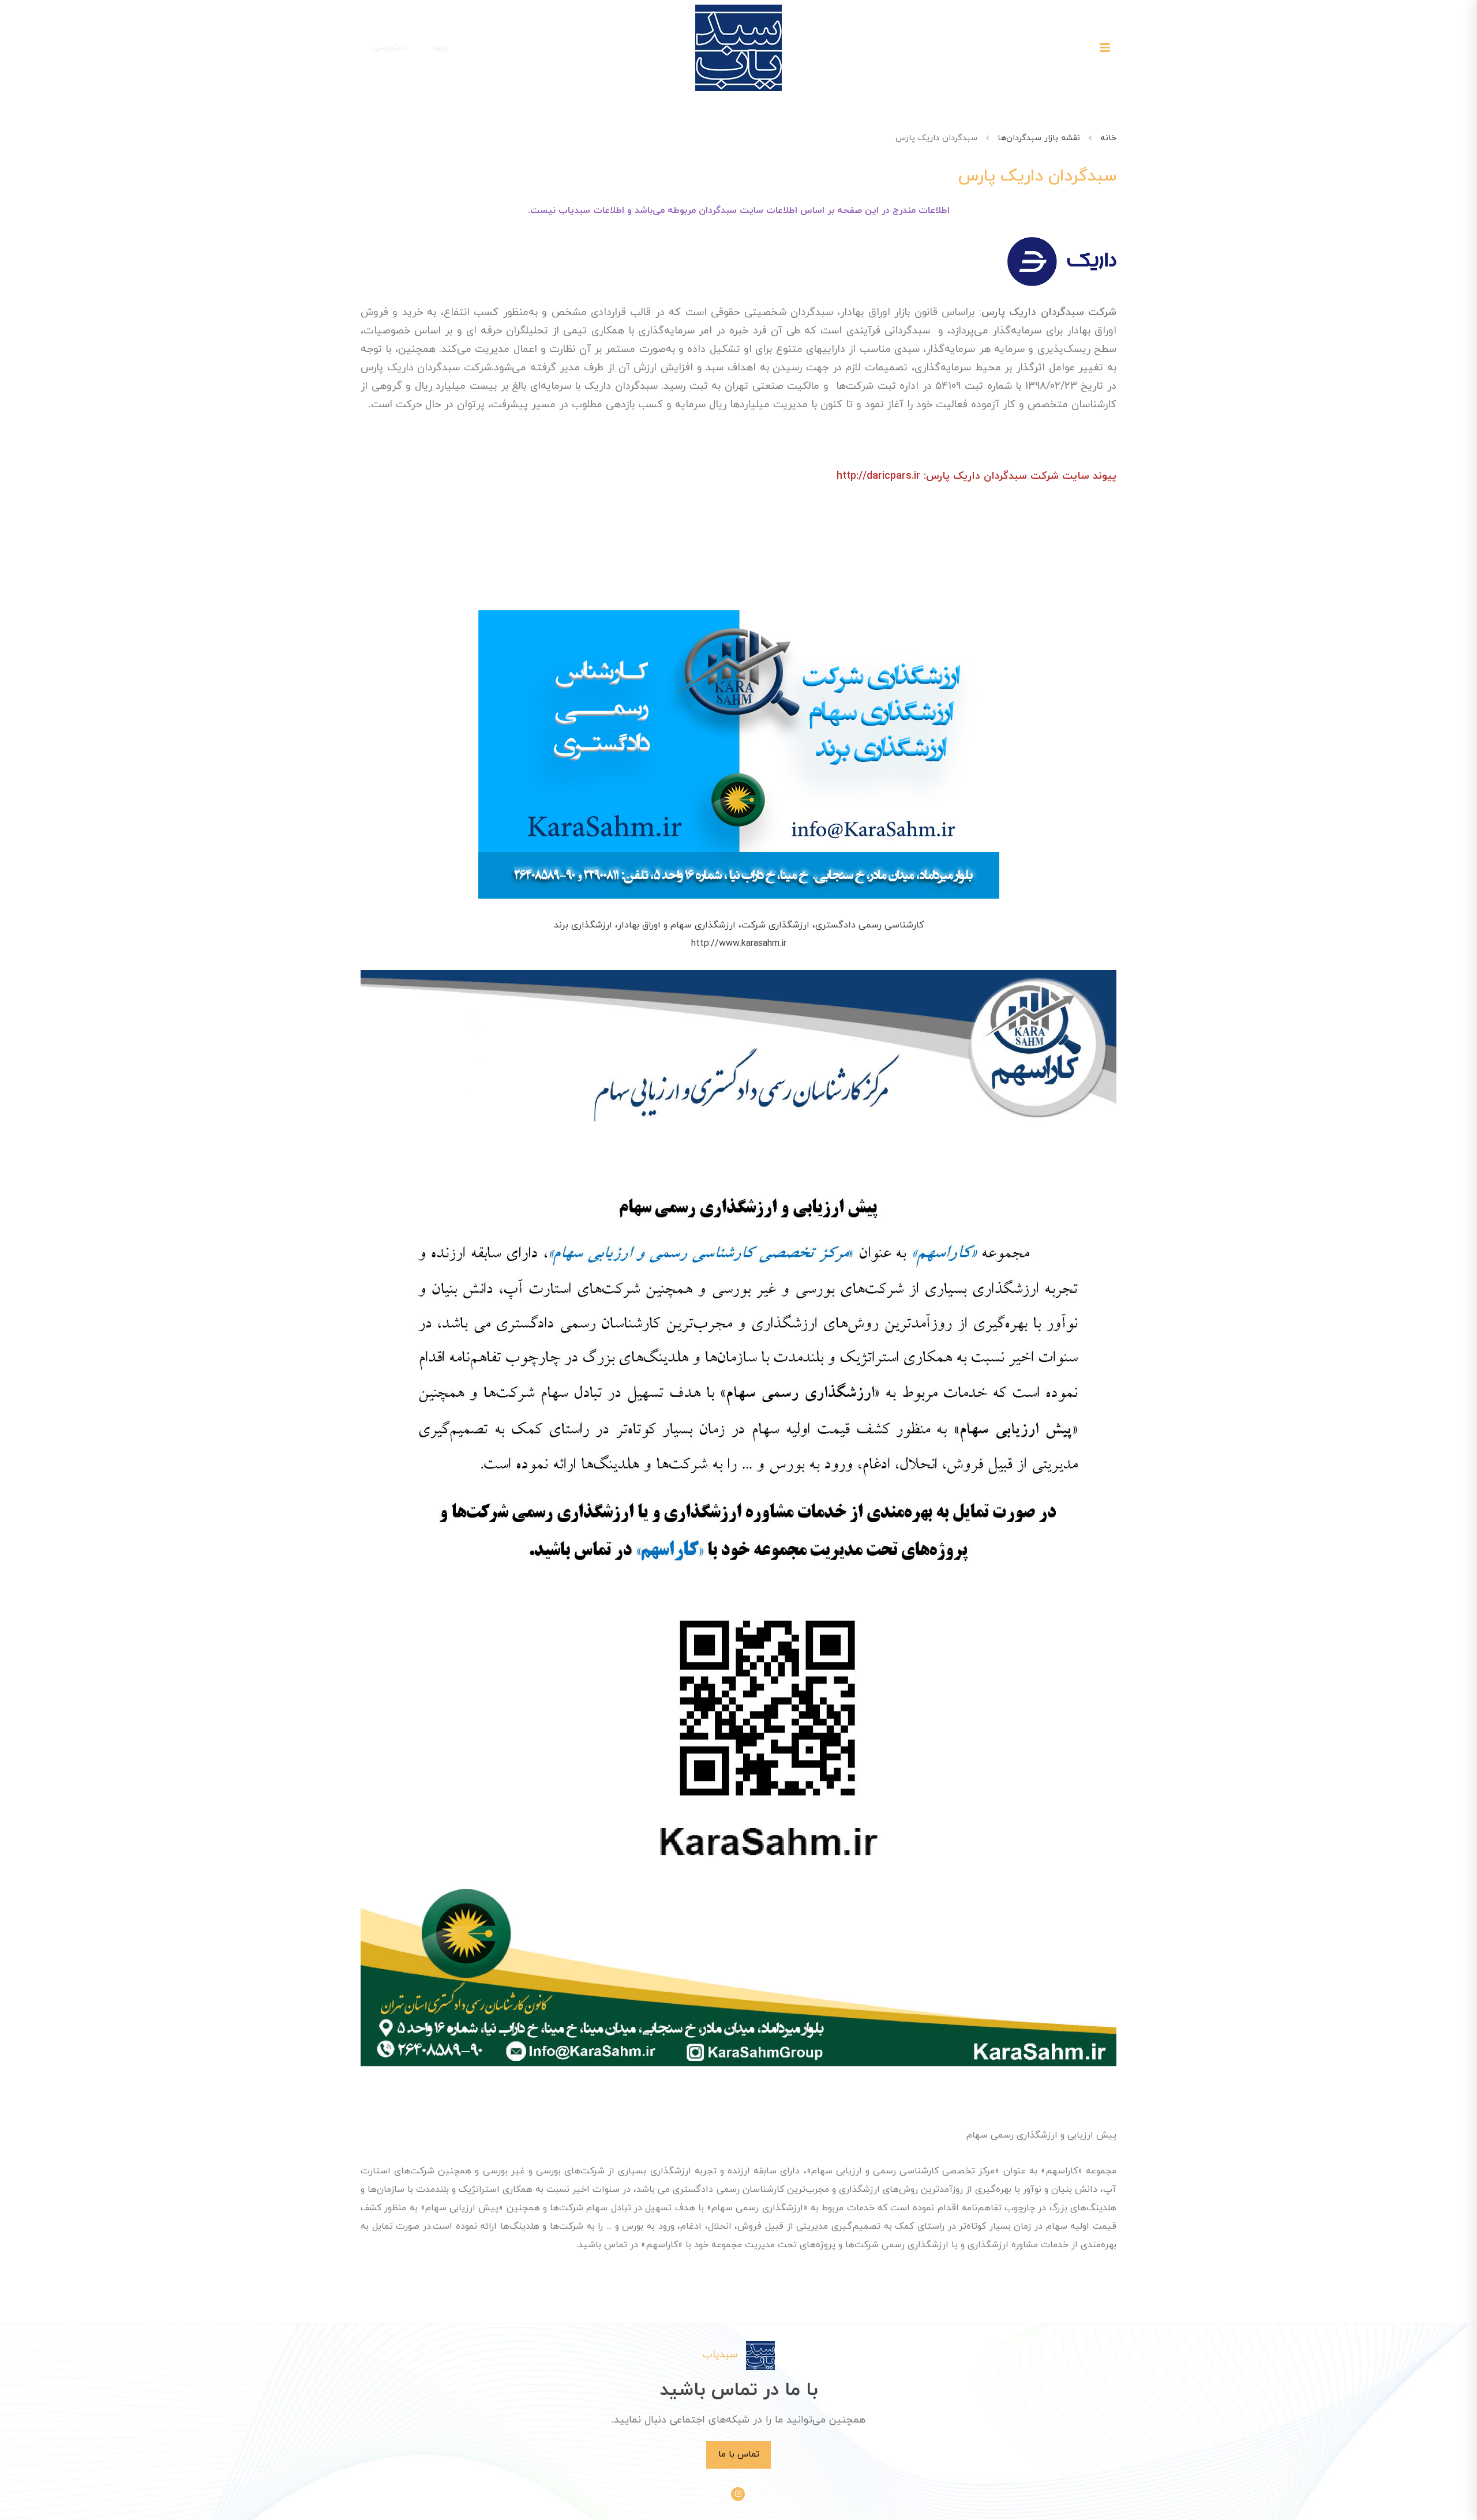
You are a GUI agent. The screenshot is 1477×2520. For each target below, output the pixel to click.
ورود (440, 47)
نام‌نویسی (390, 47)
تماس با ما (739, 2454)
